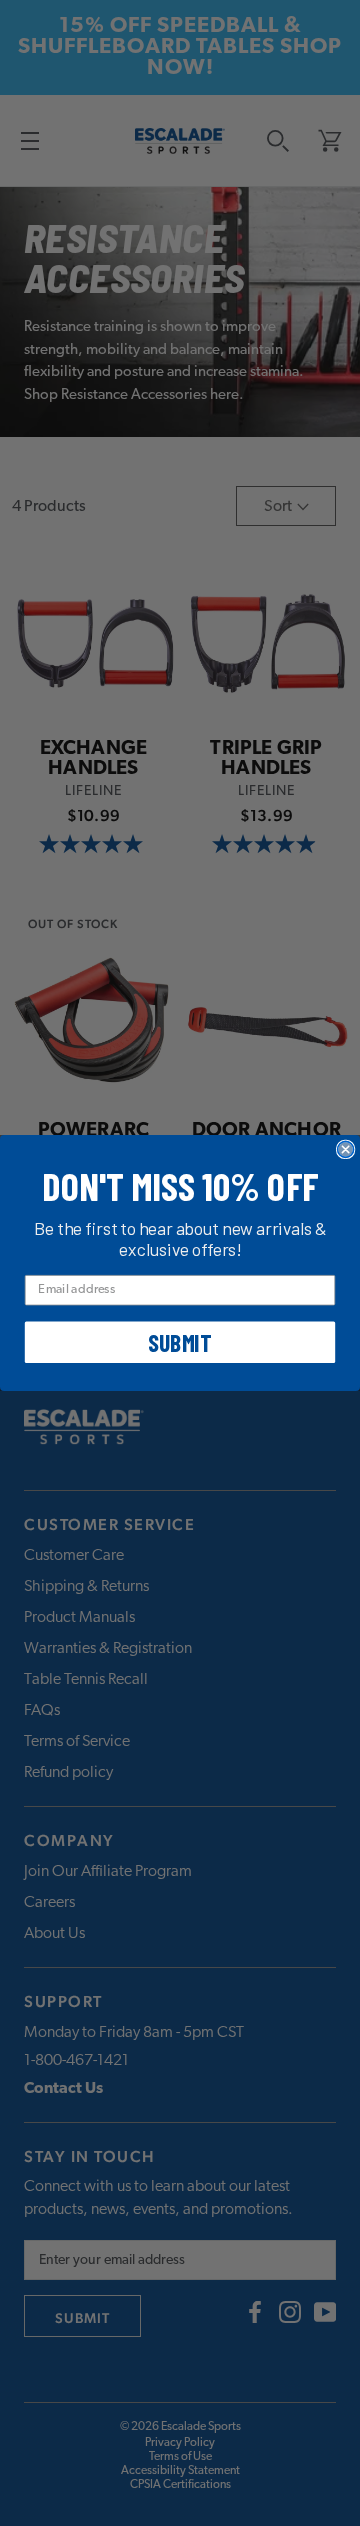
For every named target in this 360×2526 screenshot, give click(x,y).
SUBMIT (180, 1342)
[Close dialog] (346, 1149)
